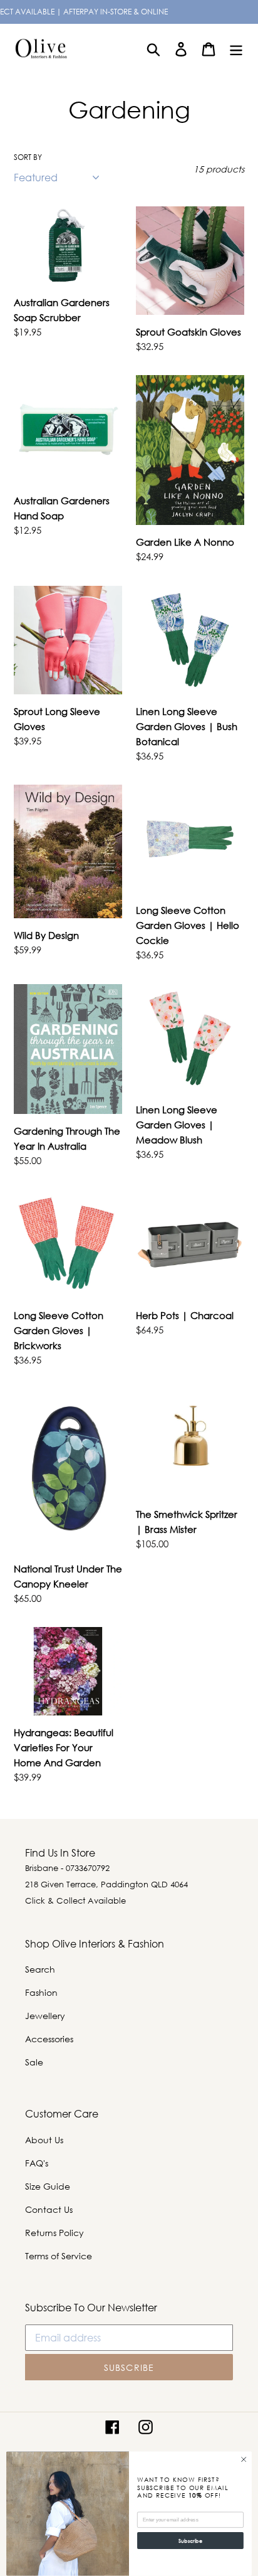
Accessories (49, 2039)
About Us (44, 2140)
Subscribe (190, 2541)
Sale (34, 2062)
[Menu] (236, 49)
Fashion (41, 1992)
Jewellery (45, 2016)
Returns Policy (54, 2233)
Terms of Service (59, 2256)
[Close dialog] (244, 2460)
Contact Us (49, 2209)
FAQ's (37, 2163)
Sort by (28, 157)
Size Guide (48, 2186)
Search (40, 1969)
